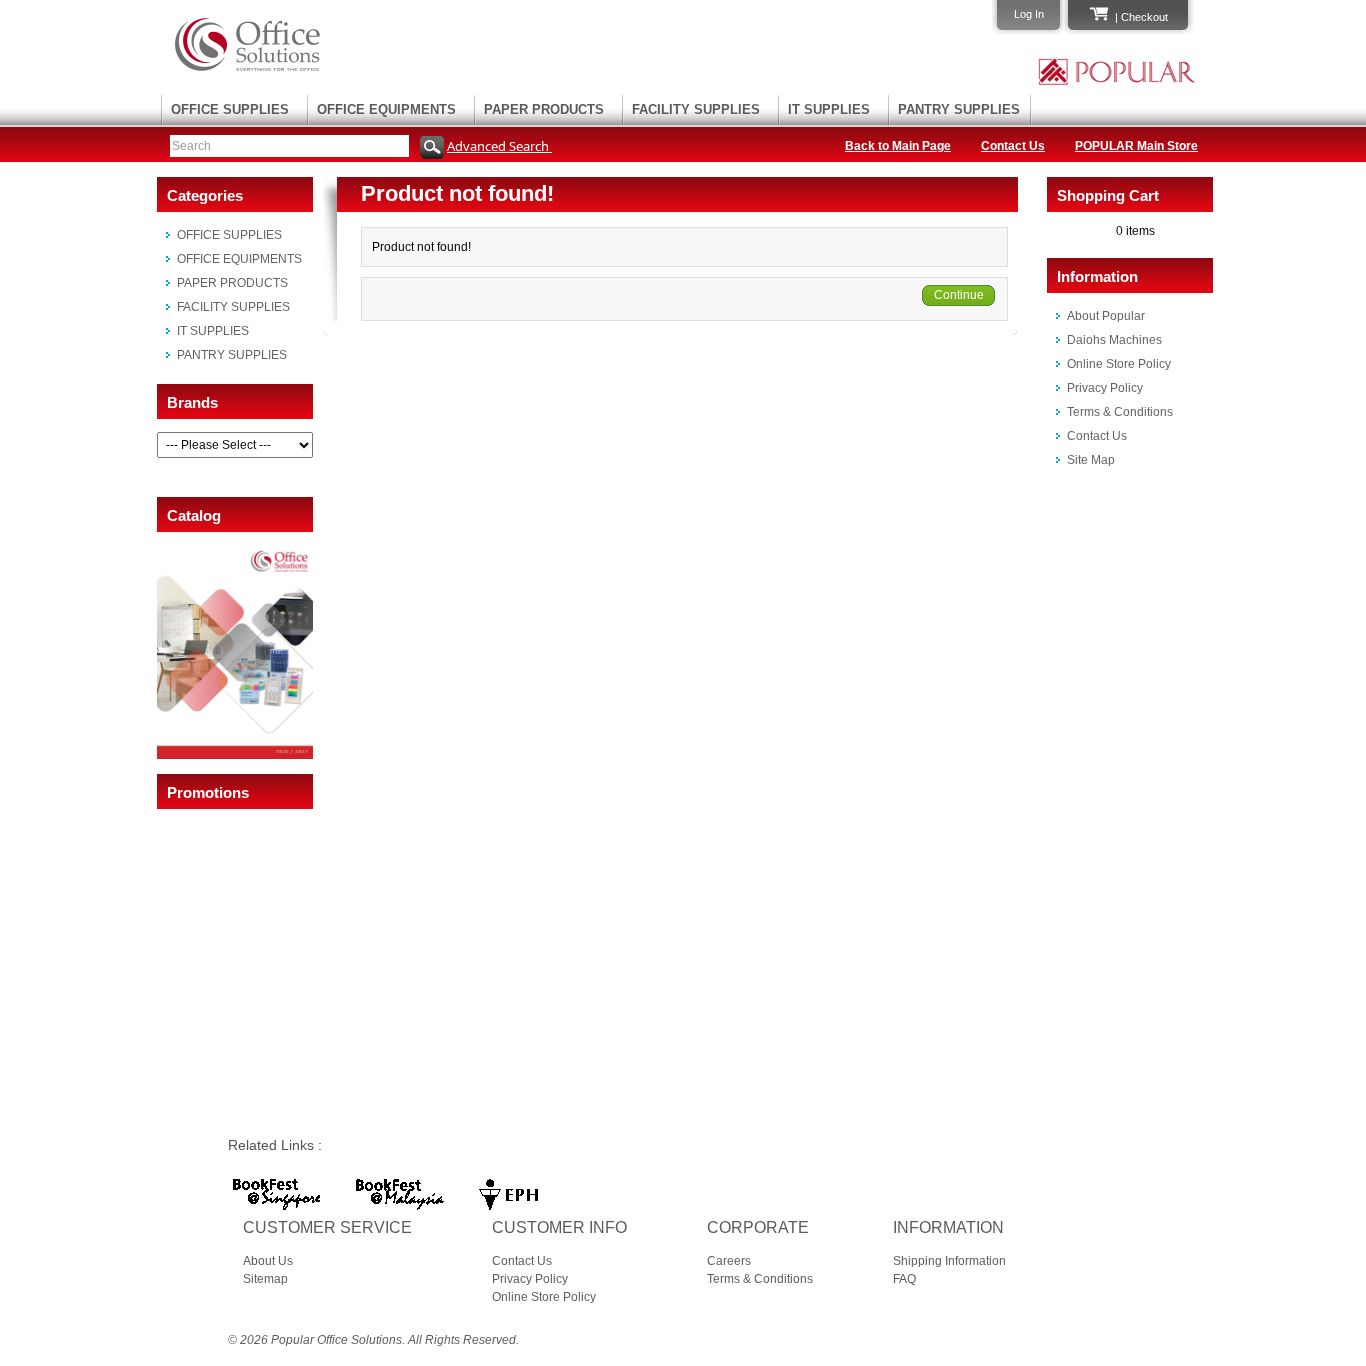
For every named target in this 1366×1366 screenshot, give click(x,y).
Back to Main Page (898, 146)
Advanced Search (499, 146)
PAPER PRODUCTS (544, 109)
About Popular (1106, 316)
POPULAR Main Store (1136, 146)
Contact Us (1013, 146)
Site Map (1091, 460)
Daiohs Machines (1114, 340)
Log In (1029, 14)
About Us (268, 1261)
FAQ (904, 1279)
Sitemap (265, 1279)
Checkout (1144, 17)
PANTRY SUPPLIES (959, 109)
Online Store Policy (1119, 364)
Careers (729, 1261)
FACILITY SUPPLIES (696, 109)
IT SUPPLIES (829, 109)
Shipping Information (949, 1261)
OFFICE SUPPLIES (230, 109)
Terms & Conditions (1120, 412)
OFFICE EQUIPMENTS (386, 109)
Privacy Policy (1105, 388)
